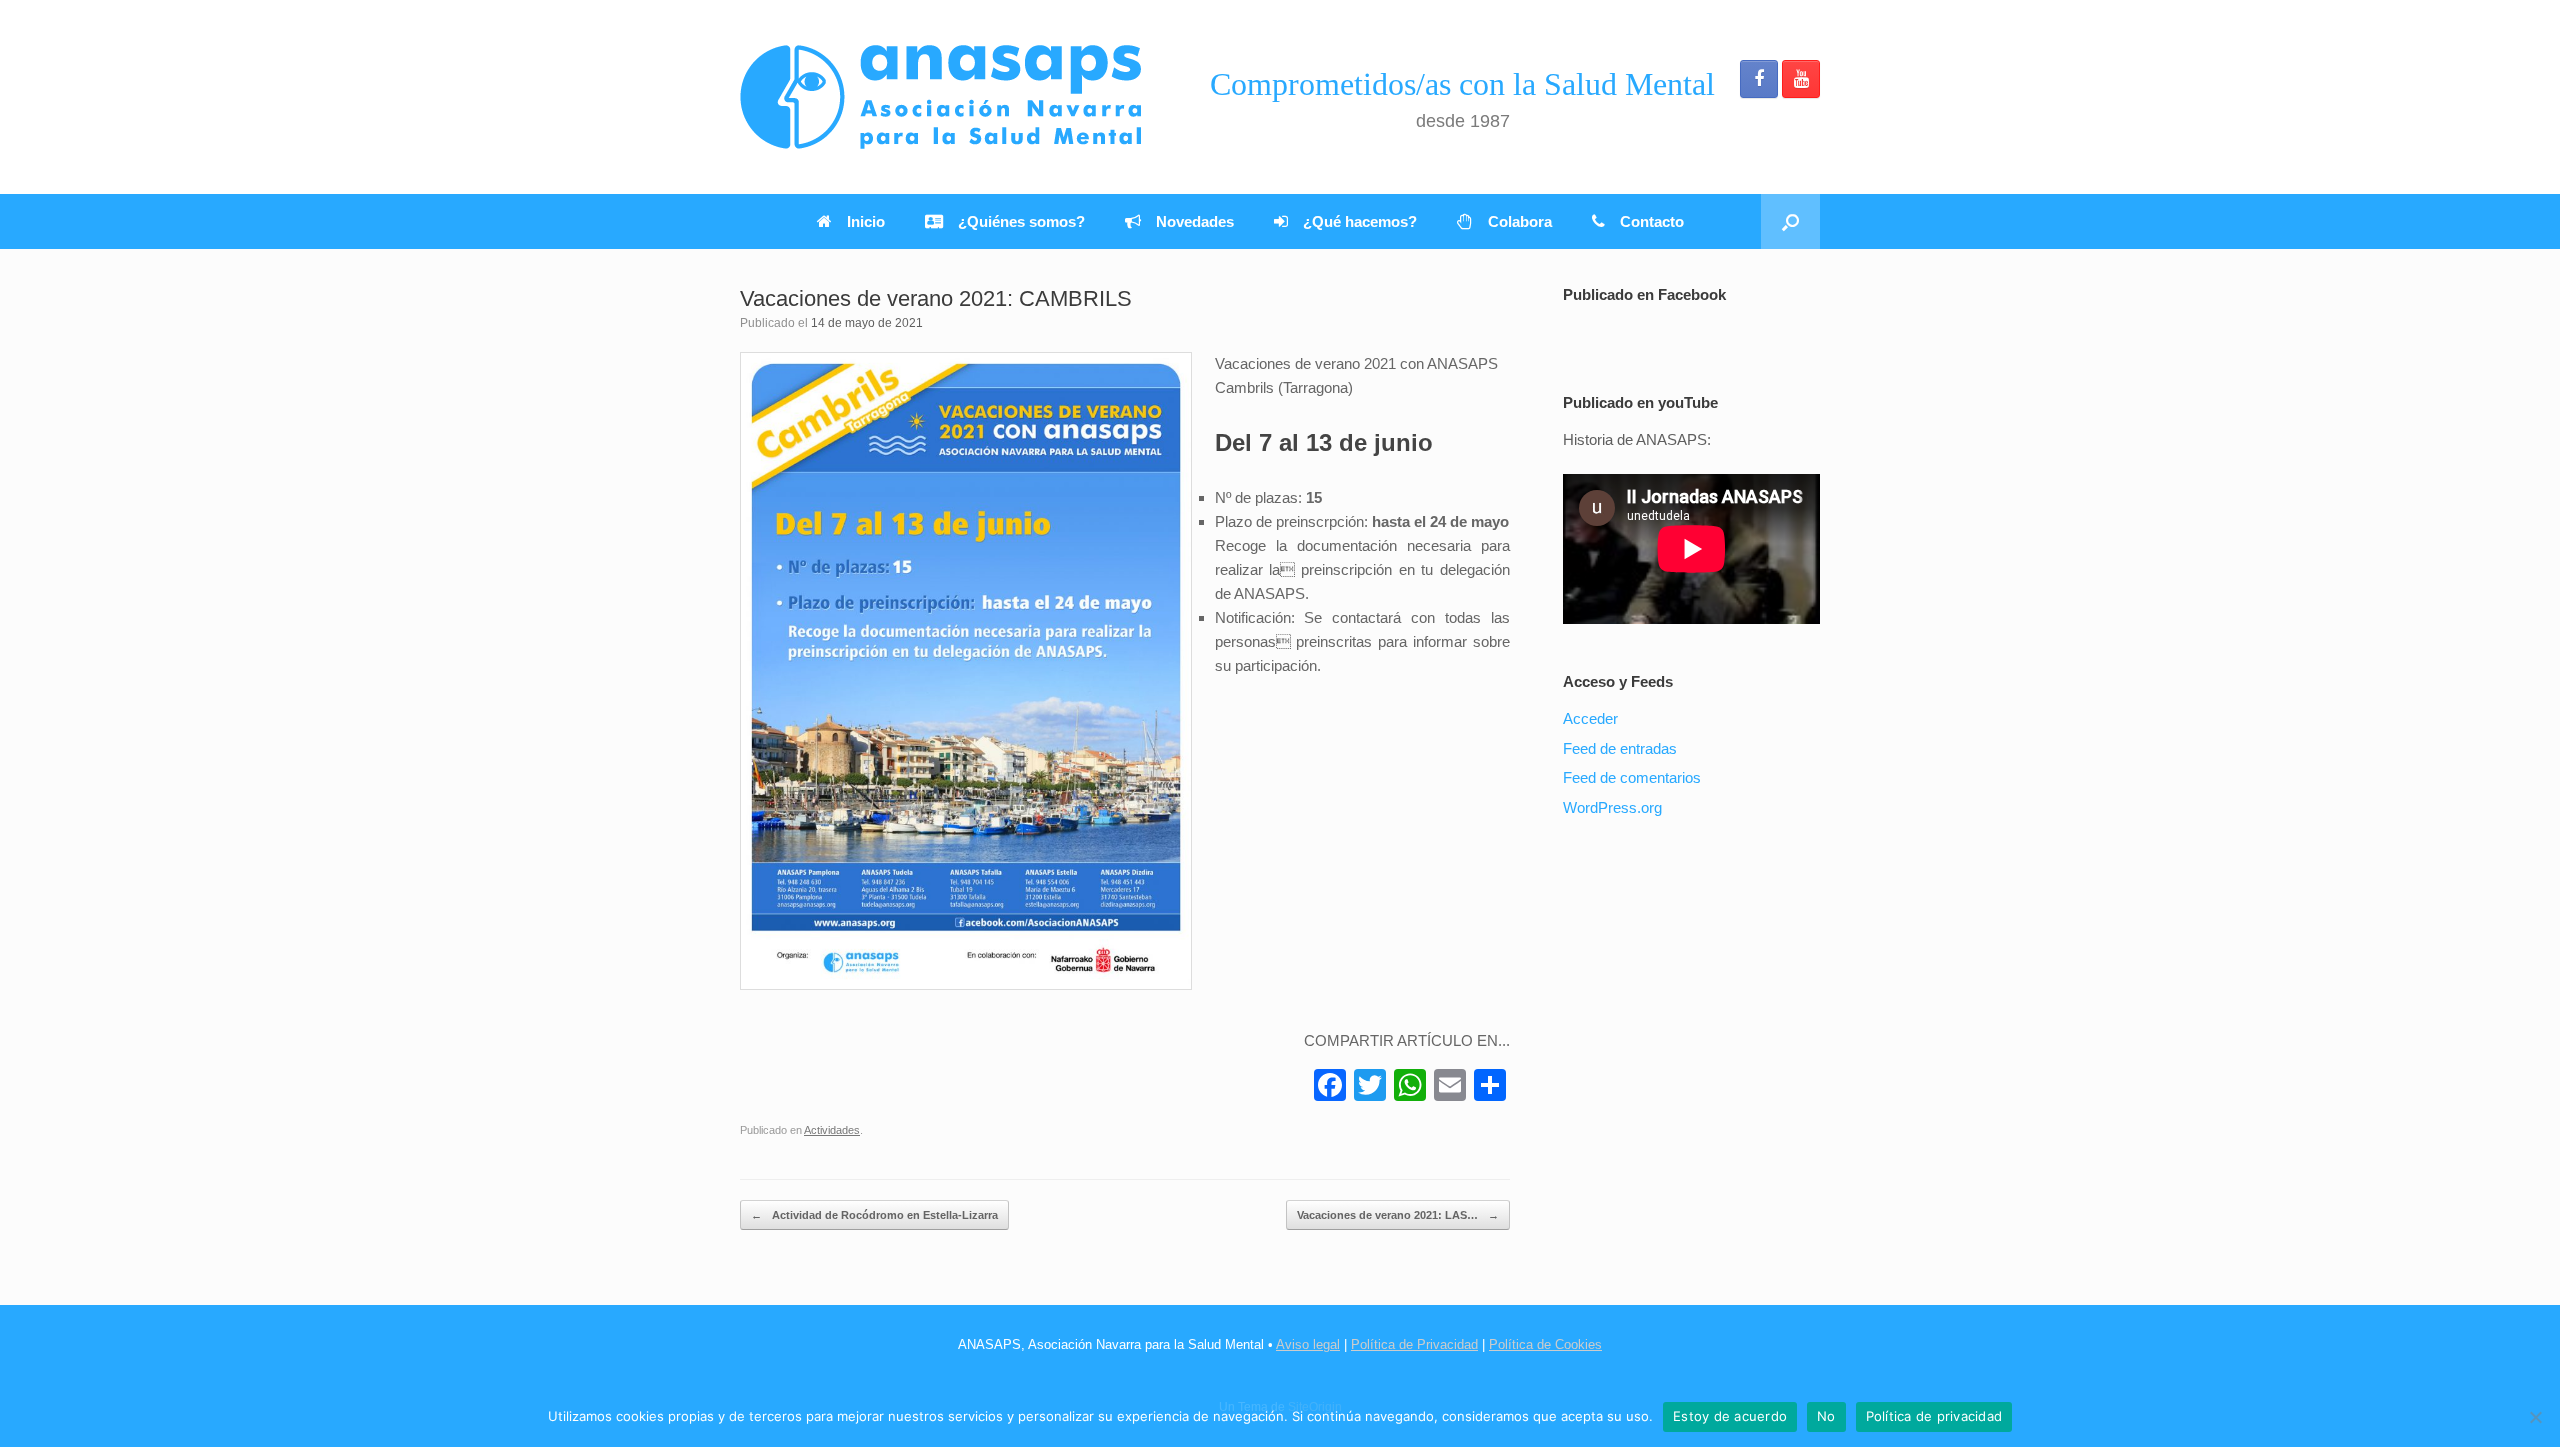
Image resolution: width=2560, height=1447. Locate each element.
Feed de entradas (1620, 748)
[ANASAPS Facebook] (1759, 79)
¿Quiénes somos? (1021, 221)
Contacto (1652, 221)
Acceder (1590, 718)
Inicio (866, 221)
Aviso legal (1308, 1344)
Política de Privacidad (1414, 1344)
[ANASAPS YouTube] (1801, 79)
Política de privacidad (1934, 1416)
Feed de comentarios (1632, 777)
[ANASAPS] (940, 97)
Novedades (1195, 221)
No (1826, 1416)
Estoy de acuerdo (1730, 1416)
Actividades (832, 1130)
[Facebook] (1330, 1087)
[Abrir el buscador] (1790, 221)
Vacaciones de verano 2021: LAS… (1398, 1215)
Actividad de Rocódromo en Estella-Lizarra (874, 1215)
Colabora (1520, 221)
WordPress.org (1612, 807)
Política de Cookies (1545, 1344)
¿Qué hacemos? (1360, 221)
